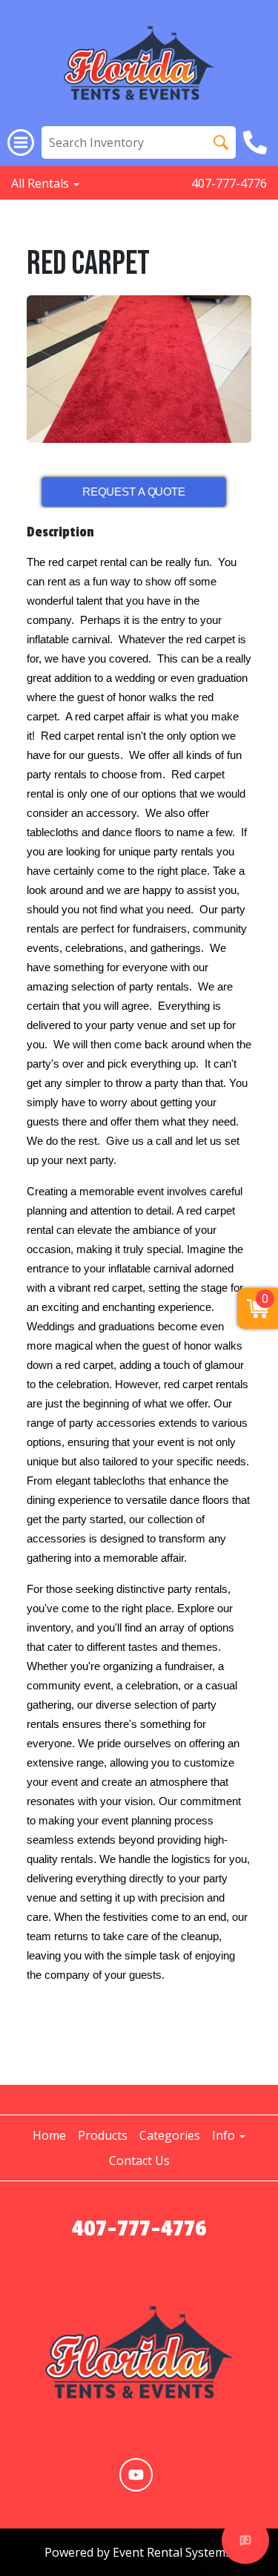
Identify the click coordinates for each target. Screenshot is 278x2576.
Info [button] (225, 2135)
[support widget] (245, 2540)
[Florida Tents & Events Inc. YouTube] (136, 2475)
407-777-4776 (229, 183)
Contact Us (139, 2161)
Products (103, 2135)
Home (49, 2135)
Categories (170, 2135)
